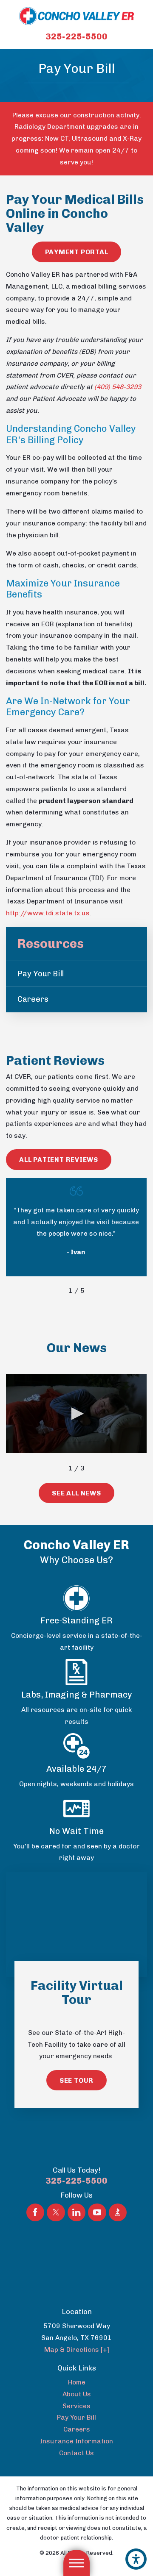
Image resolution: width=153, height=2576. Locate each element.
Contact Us (76, 2453)
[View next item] (96, 1291)
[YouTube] (97, 2212)
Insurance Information (76, 2441)
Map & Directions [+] (77, 2350)
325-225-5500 (76, 36)
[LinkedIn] (76, 2212)
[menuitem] (76, 2382)
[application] (76, 1414)
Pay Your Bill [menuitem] (41, 974)
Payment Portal (77, 252)
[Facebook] (35, 2212)
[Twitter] (56, 2212)
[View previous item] (57, 1291)
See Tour (76, 2080)
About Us (77, 2394)
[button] (136, 2559)
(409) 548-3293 (118, 387)
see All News (76, 1493)
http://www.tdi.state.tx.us (48, 913)
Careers (77, 2429)
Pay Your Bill (76, 2417)
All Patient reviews (59, 1160)
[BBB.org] (118, 2212)
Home (77, 2382)
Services (76, 2406)
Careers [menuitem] (33, 999)
